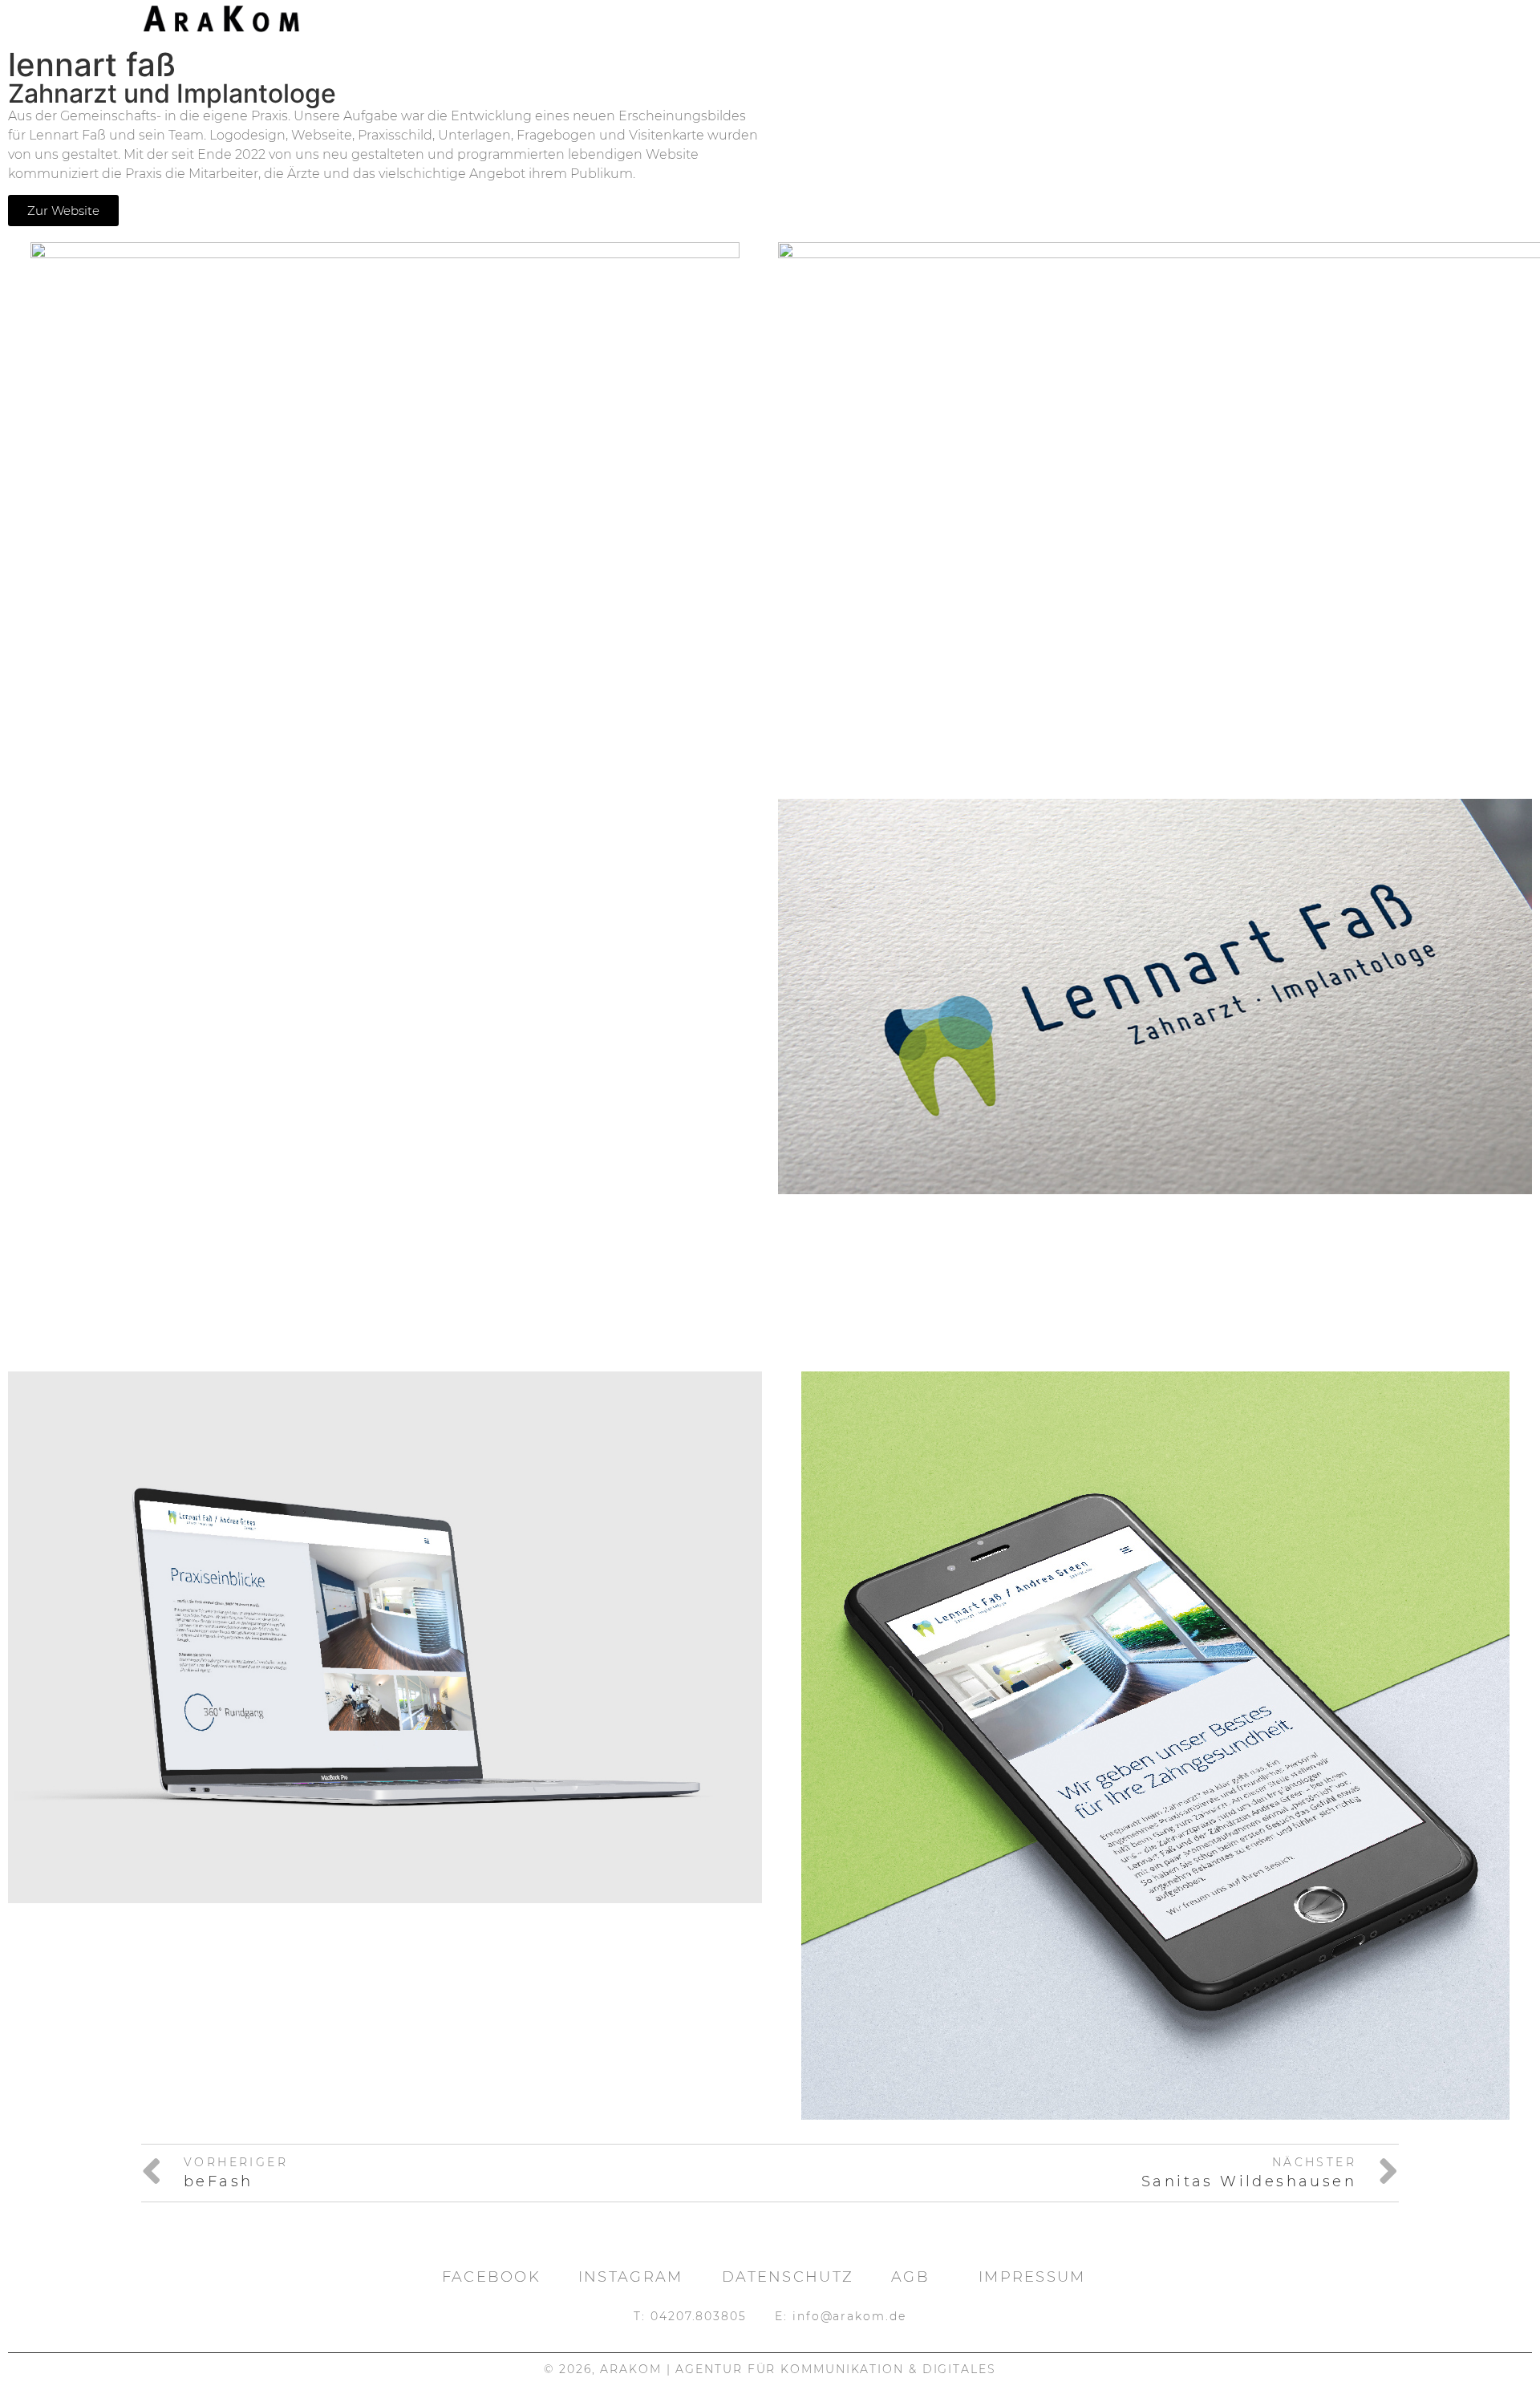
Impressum (1032, 2277)
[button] (35, 2359)
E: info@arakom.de (840, 2316)
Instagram (631, 2277)
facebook (491, 2277)
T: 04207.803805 (690, 2316)
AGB (910, 2277)
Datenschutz (788, 2277)
